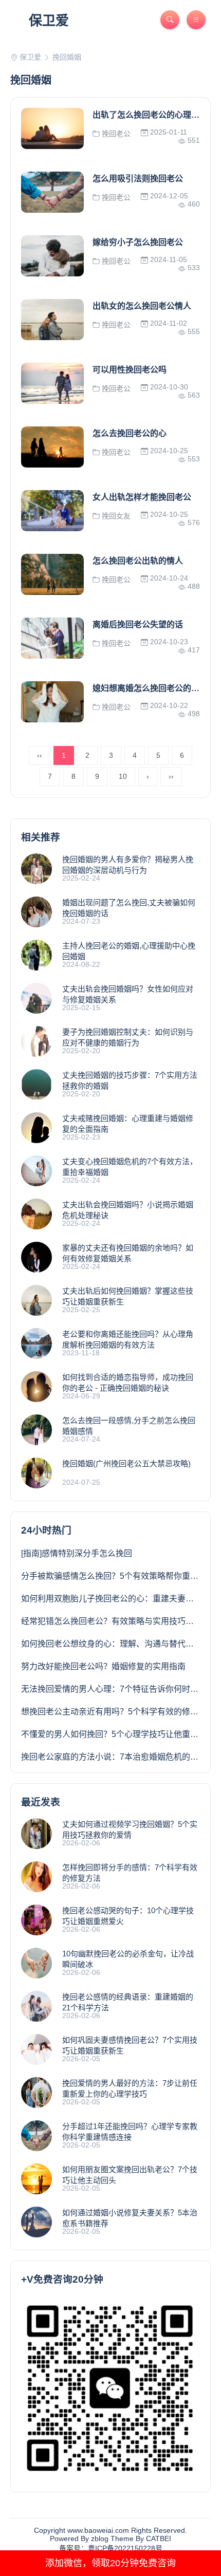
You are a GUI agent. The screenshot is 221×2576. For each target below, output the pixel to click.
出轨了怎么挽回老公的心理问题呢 (154, 115)
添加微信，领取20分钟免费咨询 (110, 2563)
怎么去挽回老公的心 (130, 433)
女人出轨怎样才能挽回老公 (142, 497)
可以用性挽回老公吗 (130, 370)
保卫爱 (49, 21)
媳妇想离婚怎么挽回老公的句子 (150, 688)
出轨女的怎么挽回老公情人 (142, 306)
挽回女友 (115, 516)
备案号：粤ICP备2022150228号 (111, 2548)
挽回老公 (115, 134)
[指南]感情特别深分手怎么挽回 (77, 1553)
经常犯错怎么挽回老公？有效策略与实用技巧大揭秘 (116, 1621)
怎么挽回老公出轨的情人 (138, 561)
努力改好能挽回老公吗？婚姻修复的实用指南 (103, 1666)
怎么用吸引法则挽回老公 (138, 179)
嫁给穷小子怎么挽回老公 (138, 242)
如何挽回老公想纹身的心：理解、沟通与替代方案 (112, 1644)
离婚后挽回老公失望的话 (138, 624)
